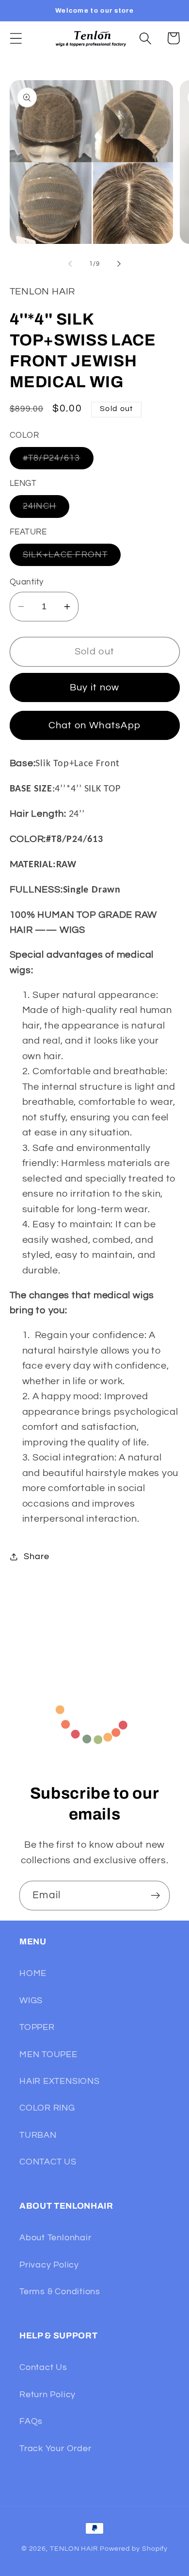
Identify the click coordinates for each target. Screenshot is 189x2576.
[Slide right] (119, 264)
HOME (33, 1973)
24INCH (46, 509)
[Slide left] (70, 264)
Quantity (27, 582)
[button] (16, 38)
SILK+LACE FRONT (72, 558)
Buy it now (95, 687)
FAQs (31, 2421)
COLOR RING (47, 2108)
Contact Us (43, 2367)
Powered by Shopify (134, 2549)
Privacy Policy (49, 2265)
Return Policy (47, 2395)
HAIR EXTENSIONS (60, 2081)
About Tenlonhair (55, 2238)
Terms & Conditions (60, 2292)
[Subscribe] (155, 1896)
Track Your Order (55, 2448)
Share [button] (36, 1556)
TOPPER (37, 2027)
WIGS (31, 2001)
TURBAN (38, 2135)
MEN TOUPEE (48, 2054)
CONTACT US (48, 2162)
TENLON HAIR (74, 2549)
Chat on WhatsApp (95, 725)
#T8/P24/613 (58, 461)
